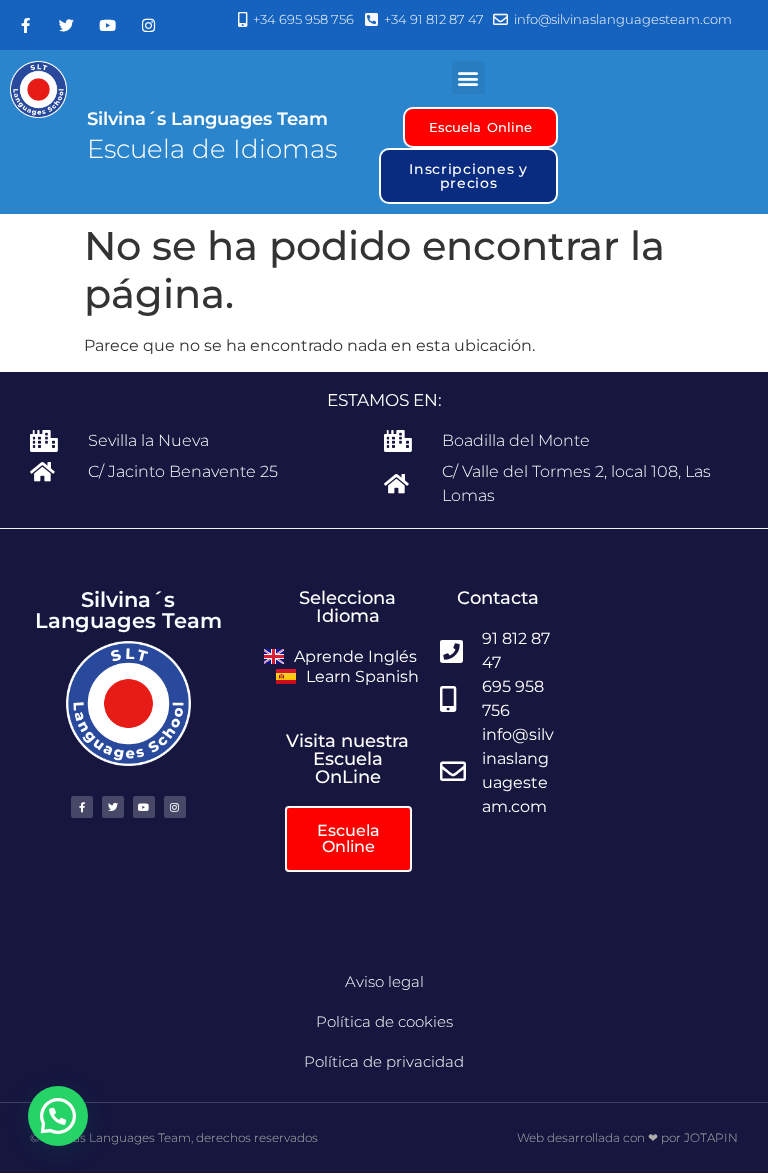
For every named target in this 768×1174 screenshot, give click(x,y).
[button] (468, 77)
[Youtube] (107, 25)
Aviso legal (384, 981)
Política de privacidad (384, 1061)
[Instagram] (148, 25)
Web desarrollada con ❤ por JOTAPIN (627, 1137)
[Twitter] (66, 25)
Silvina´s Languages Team (207, 119)
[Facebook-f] (25, 25)
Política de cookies (384, 1021)
